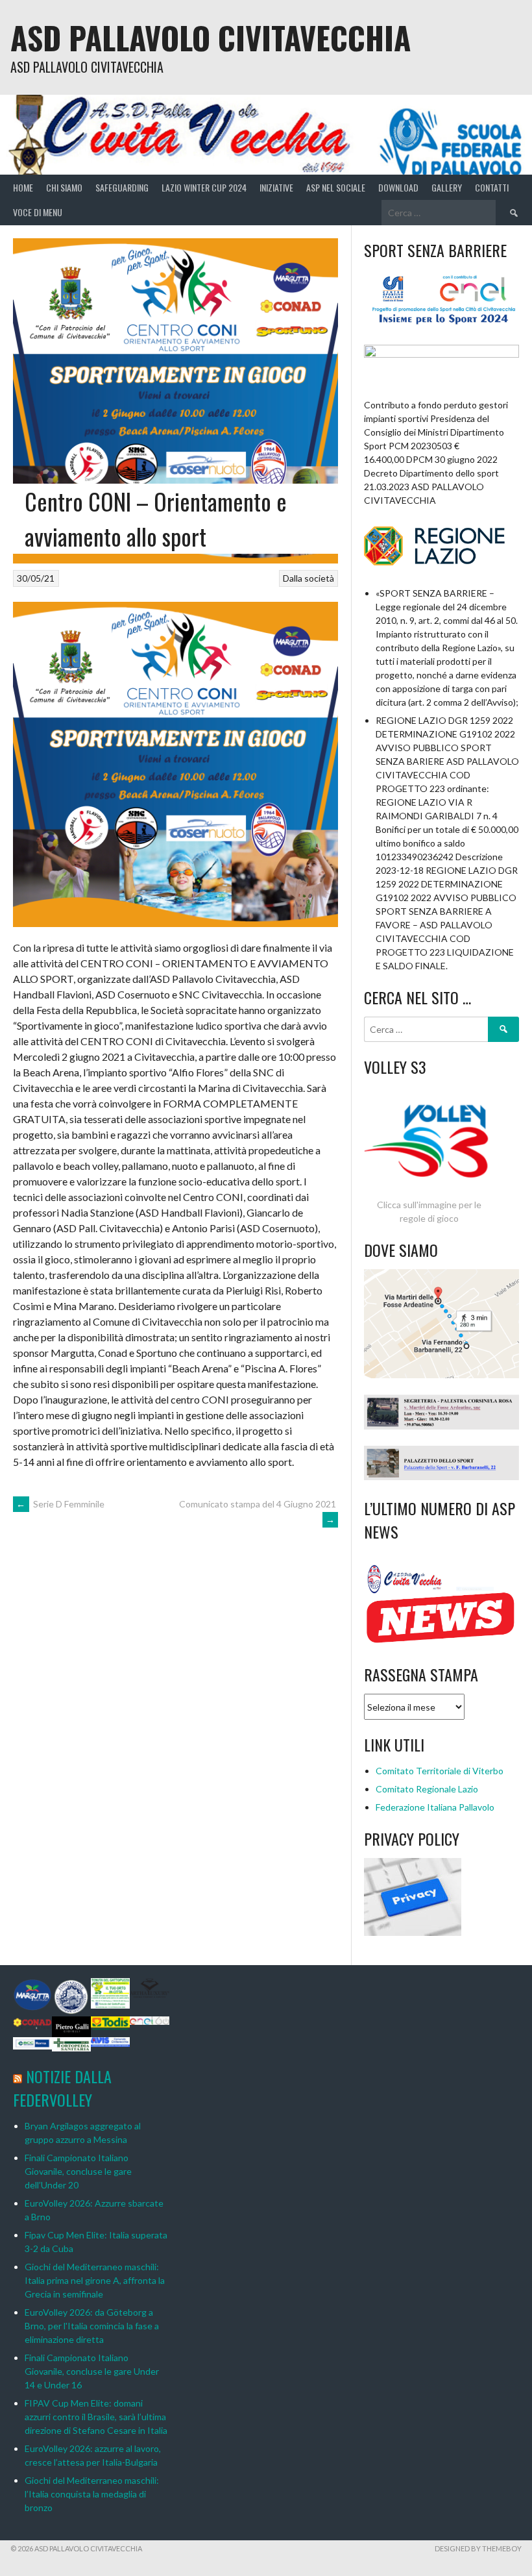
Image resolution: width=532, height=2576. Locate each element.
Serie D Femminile (60, 1504)
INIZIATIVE (276, 187)
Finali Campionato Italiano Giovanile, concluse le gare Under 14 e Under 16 (92, 2371)
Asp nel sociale (336, 187)
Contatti (492, 187)
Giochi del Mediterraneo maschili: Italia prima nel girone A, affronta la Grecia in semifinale (95, 2280)
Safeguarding (122, 187)
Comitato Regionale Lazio (427, 1789)
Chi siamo (64, 187)
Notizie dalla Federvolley (62, 2088)
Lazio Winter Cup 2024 (204, 187)
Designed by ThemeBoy (478, 2548)
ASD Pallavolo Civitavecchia (211, 37)
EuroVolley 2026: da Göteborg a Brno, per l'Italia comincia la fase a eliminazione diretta (92, 2326)
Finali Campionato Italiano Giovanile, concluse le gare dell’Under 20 (78, 2171)
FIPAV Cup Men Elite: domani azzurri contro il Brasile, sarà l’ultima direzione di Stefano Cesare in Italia (96, 2417)
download (398, 187)
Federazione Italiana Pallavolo (435, 1807)
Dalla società (308, 578)
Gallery (447, 187)
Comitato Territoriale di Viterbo (440, 1771)
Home (23, 187)
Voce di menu (38, 212)
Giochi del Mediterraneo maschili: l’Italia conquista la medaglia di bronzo (92, 2494)
